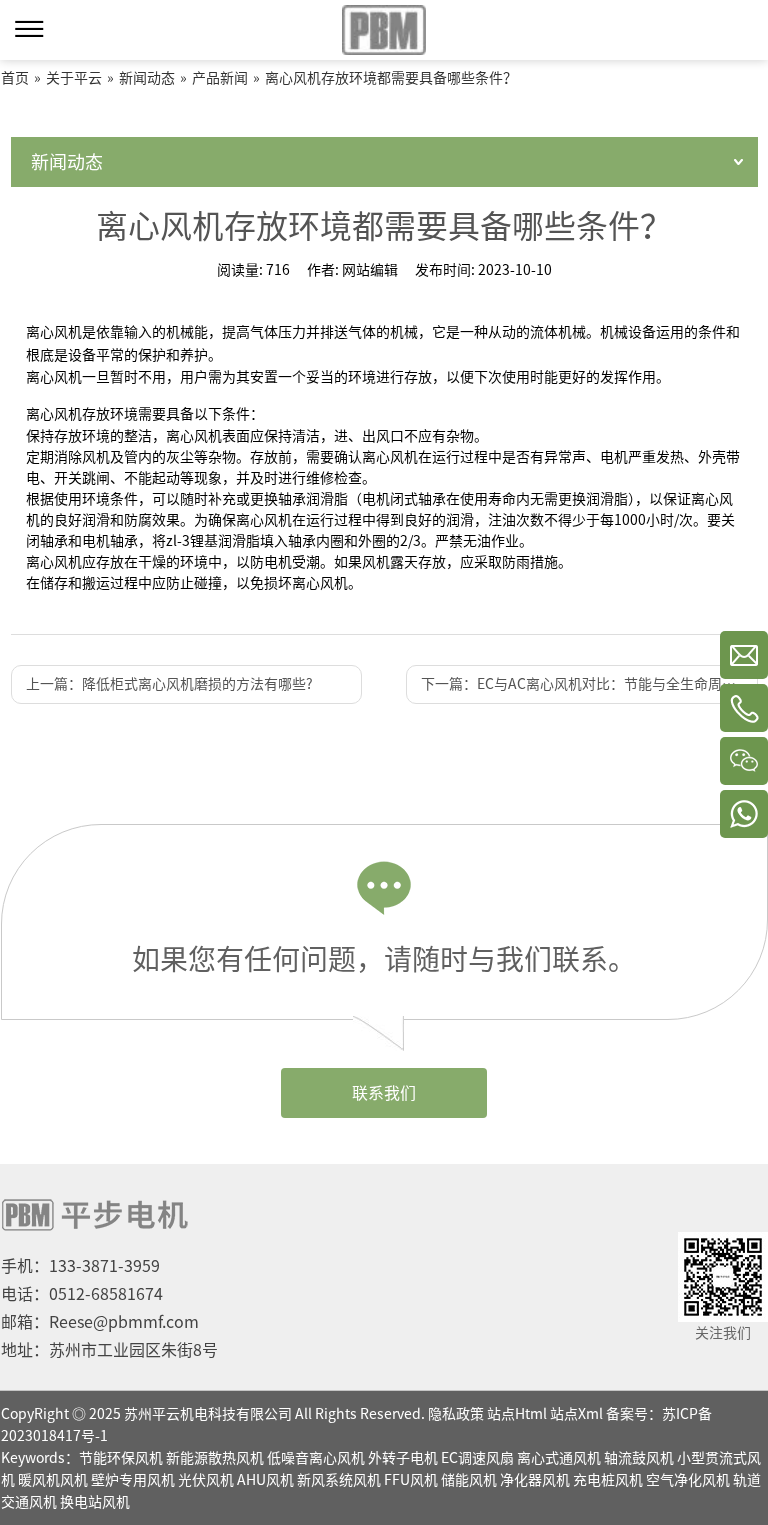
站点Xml (576, 1414)
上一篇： (169, 684)
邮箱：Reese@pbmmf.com (100, 1322)
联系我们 (384, 1093)
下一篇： (589, 684)
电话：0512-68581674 (82, 1294)
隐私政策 (456, 1414)
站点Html (517, 1414)
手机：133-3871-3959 (80, 1266)
